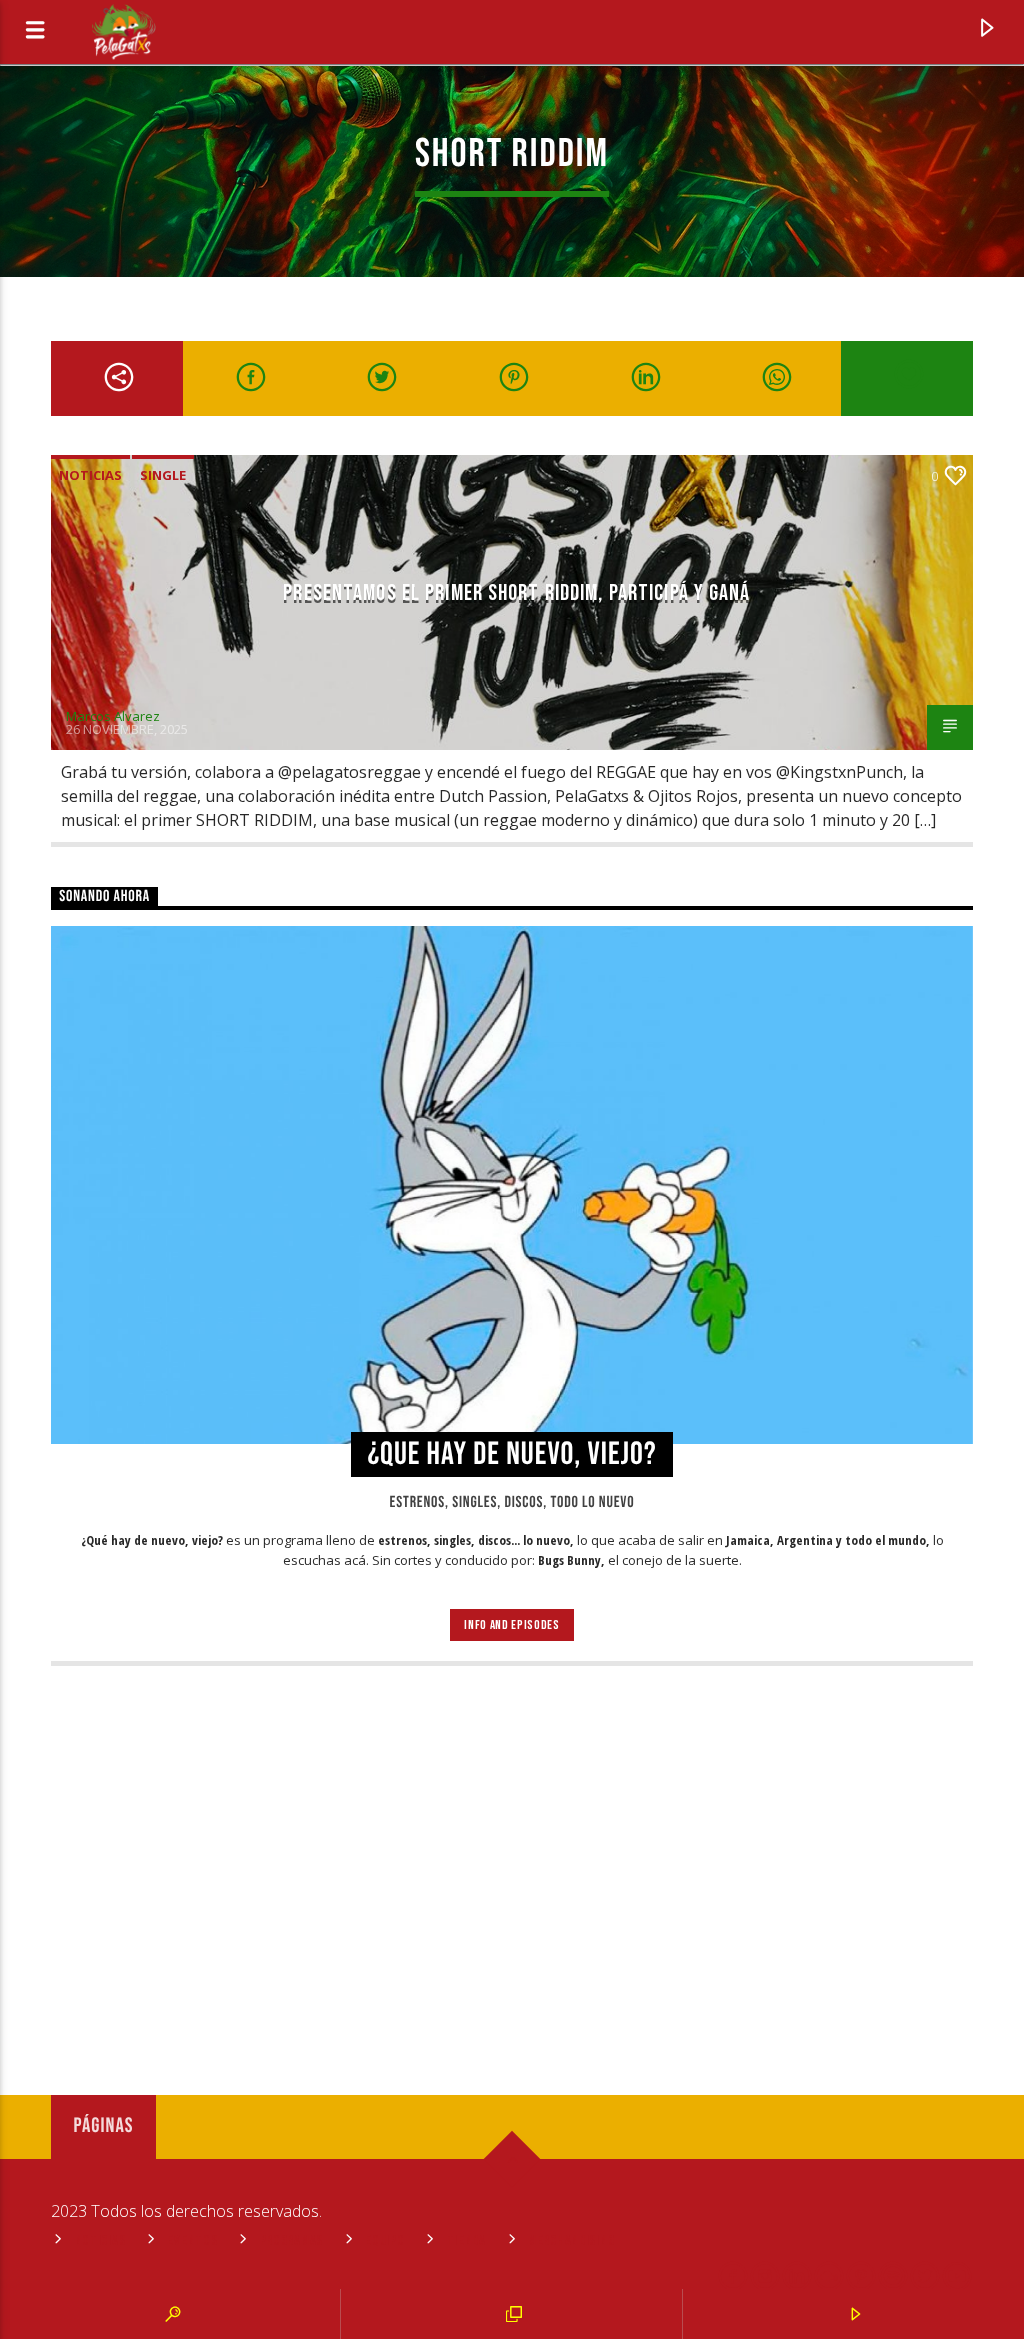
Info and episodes (511, 1625)
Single (163, 475)
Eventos (192, 2240)
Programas (291, 2240)
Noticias (90, 475)
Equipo (384, 2240)
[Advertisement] (512, 1846)
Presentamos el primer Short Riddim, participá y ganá (516, 593)
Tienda (466, 2240)
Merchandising (571, 2240)
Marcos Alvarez (113, 716)
